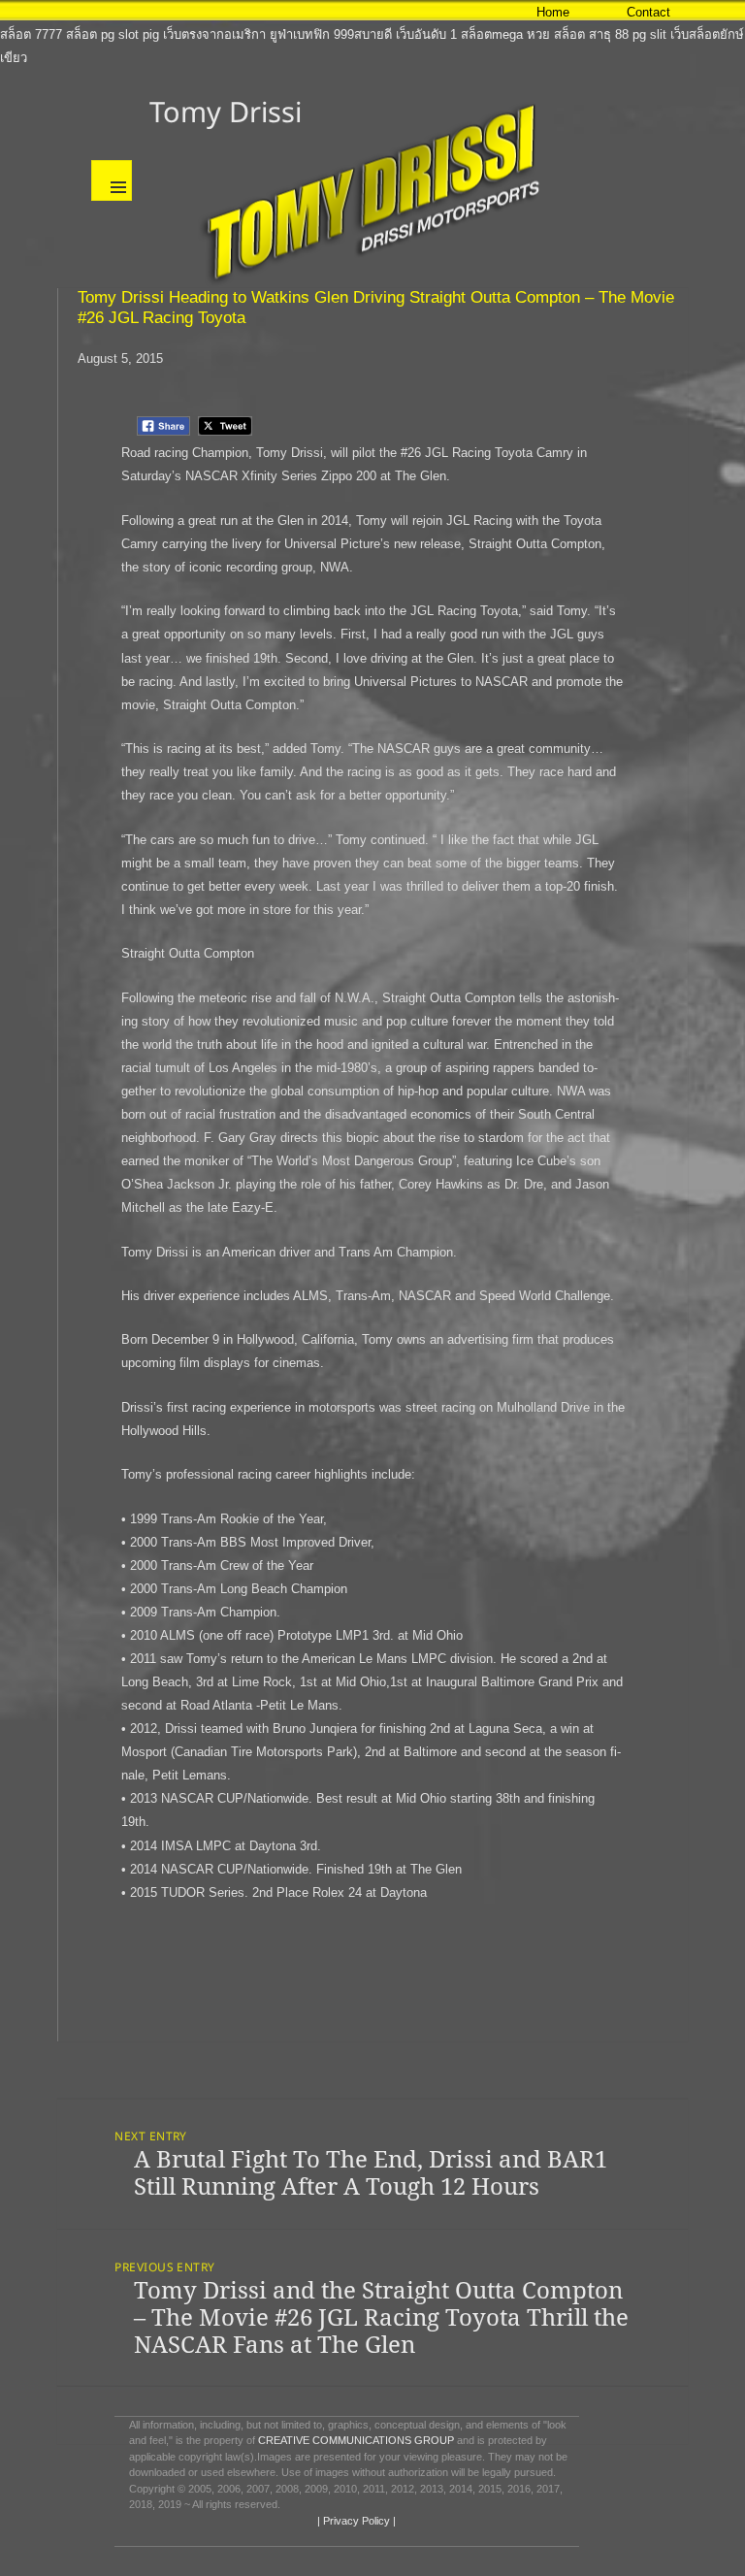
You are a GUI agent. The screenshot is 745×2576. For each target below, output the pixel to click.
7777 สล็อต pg (75, 34)
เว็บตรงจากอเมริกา (214, 34)
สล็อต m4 (451, 11)
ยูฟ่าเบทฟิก (300, 34)
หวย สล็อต (556, 34)
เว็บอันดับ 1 (426, 34)
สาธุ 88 (609, 34)
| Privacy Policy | (355, 2521)
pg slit (649, 34)
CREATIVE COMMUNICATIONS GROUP (356, 2440)
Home (553, 12)
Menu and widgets (112, 180)
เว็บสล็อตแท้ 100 (303, 11)
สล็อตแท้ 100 (36, 11)
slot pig (139, 34)
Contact (648, 12)
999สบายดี (363, 34)
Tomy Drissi (226, 111)
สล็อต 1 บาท (387, 11)
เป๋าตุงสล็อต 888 (119, 11)
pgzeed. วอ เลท (211, 11)
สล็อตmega (492, 34)
